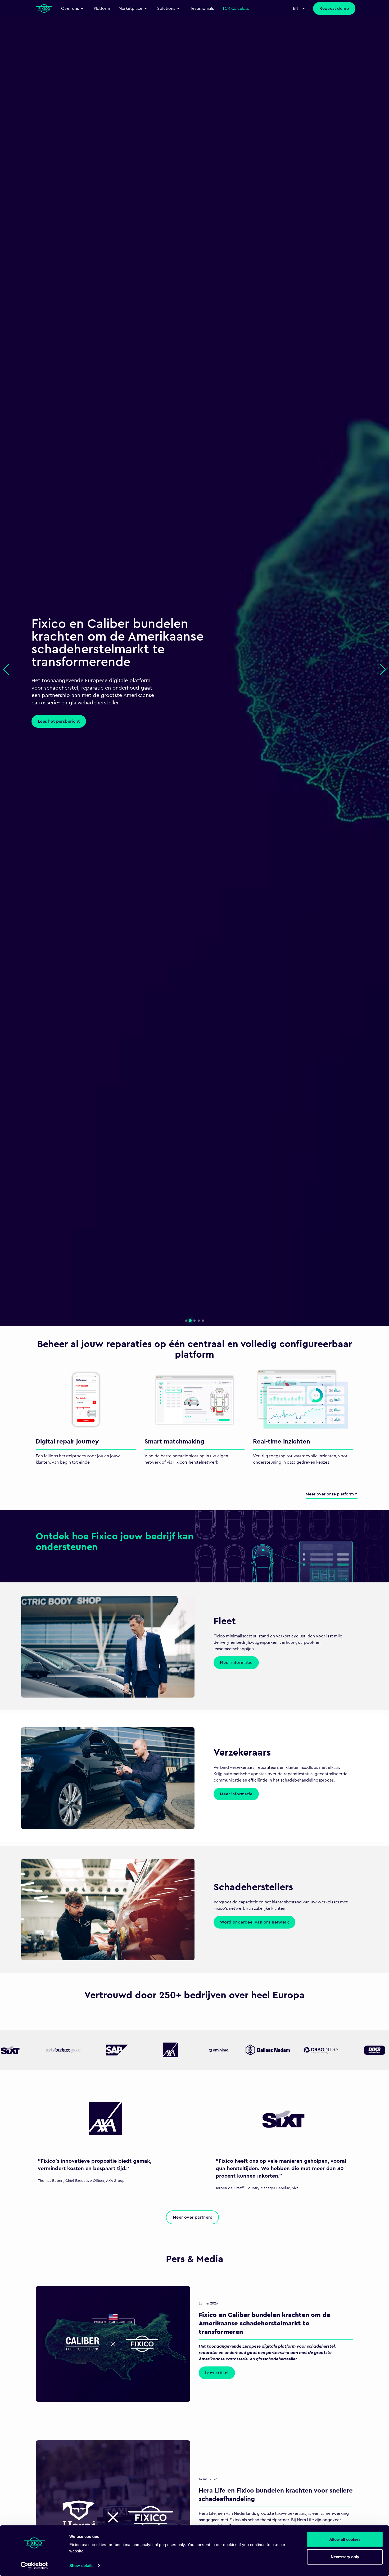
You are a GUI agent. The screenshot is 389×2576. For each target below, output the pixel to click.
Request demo (334, 8)
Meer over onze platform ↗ (332, 1494)
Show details (81, 2566)
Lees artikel (217, 2373)
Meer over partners (192, 2217)
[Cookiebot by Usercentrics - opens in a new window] (34, 2566)
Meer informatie (236, 1663)
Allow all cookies (345, 2539)
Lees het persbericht (59, 721)
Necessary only (345, 2557)
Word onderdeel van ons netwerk (254, 1922)
